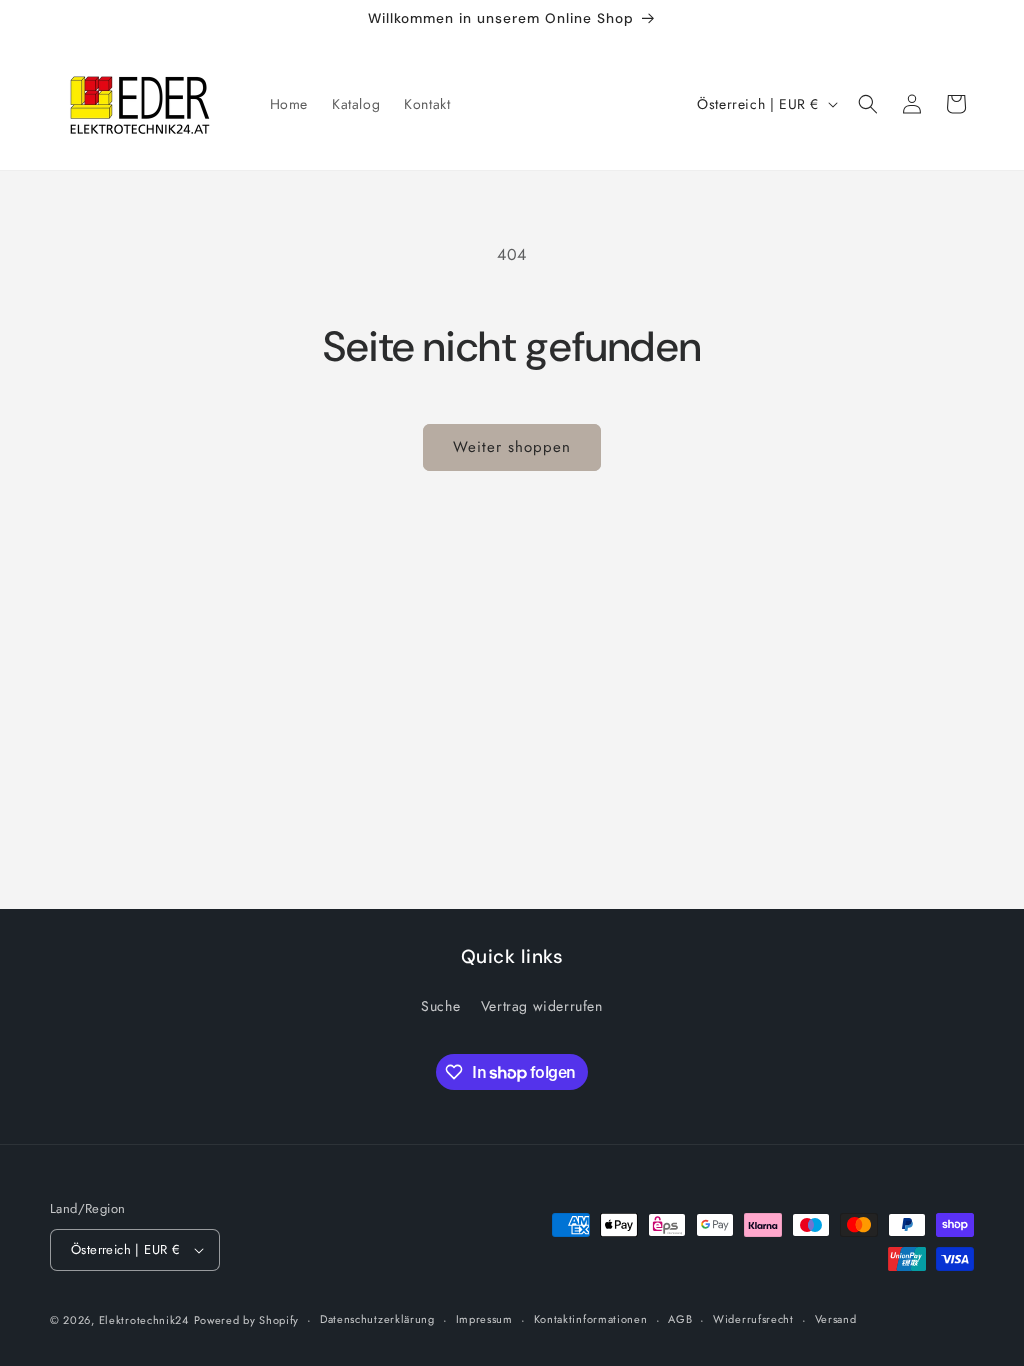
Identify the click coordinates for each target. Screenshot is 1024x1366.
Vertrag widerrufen (542, 1006)
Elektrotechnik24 (144, 1320)
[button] (868, 104)
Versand (836, 1319)
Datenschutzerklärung (377, 1319)
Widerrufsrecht (753, 1319)
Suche (440, 1006)
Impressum (484, 1319)
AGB (680, 1319)
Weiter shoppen (512, 447)
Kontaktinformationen (591, 1319)
